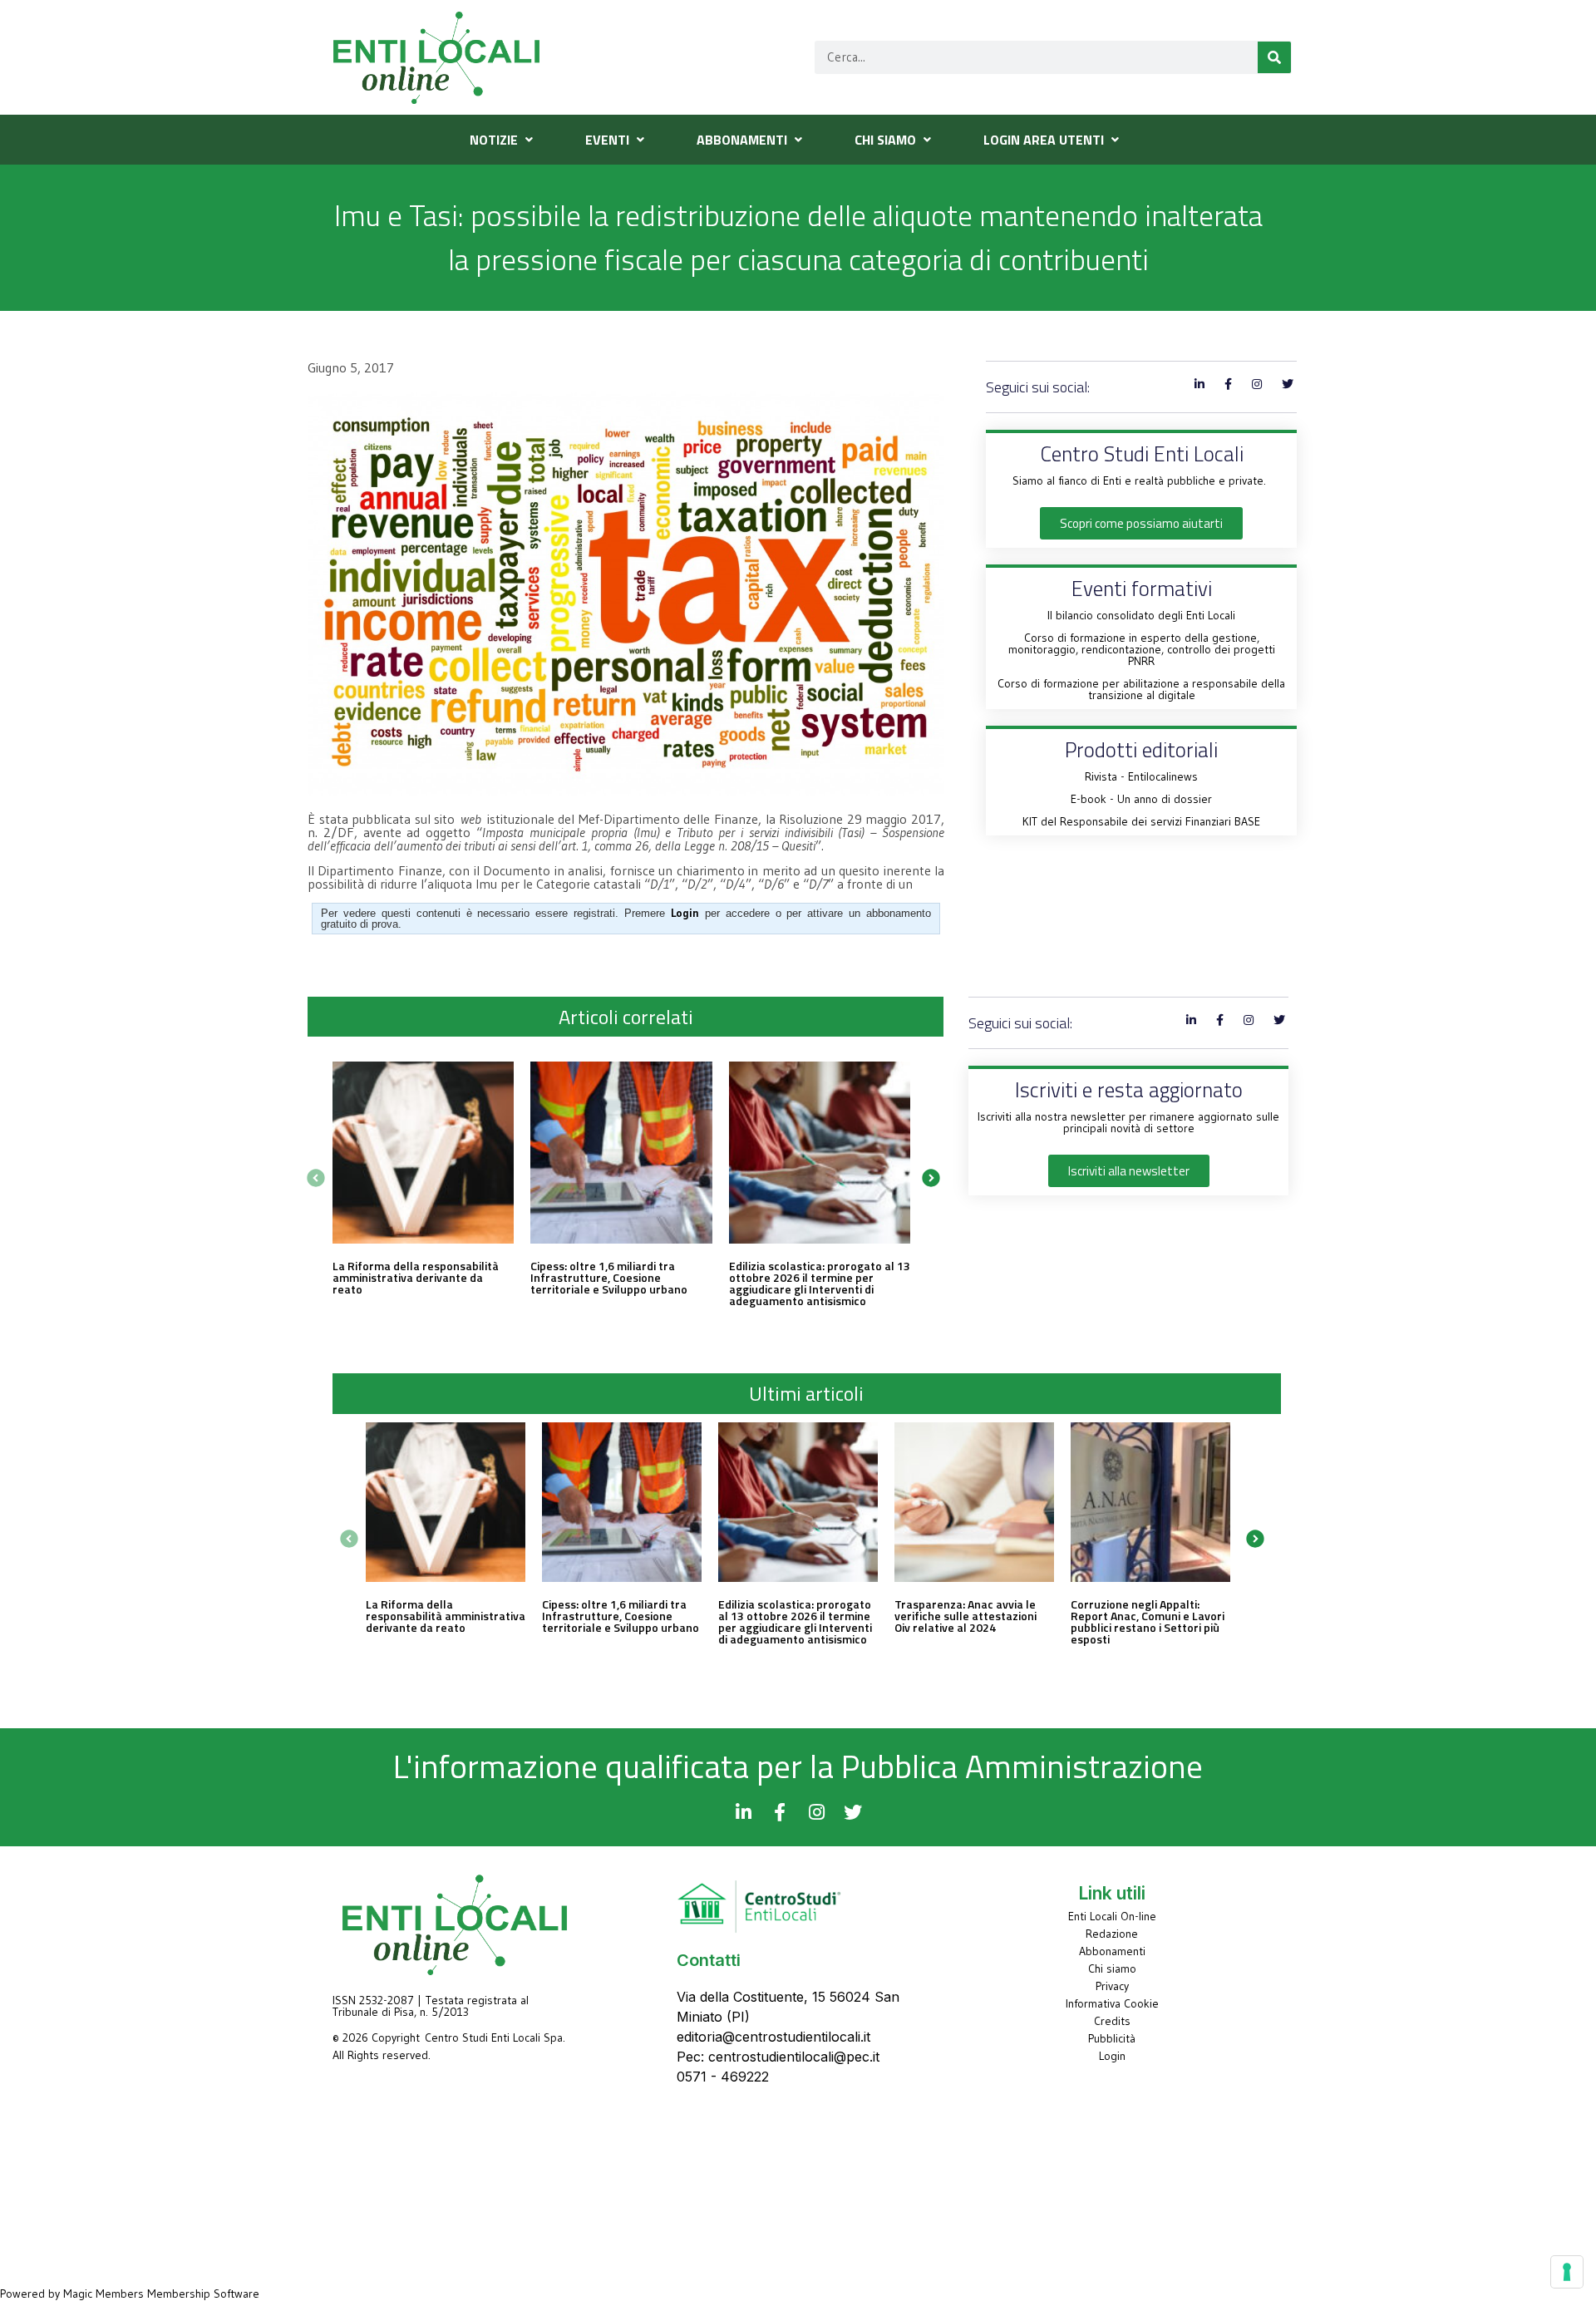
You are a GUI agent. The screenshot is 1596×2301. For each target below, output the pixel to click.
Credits (1112, 2021)
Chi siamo (1112, 1968)
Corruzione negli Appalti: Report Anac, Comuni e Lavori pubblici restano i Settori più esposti (1148, 1621)
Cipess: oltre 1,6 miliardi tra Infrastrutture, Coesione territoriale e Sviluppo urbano (609, 1277)
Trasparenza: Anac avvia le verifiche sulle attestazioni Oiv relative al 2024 (965, 1616)
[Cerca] (1274, 57)
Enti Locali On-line (1112, 1916)
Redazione (1112, 1934)
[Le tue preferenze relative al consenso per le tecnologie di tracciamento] (1567, 2272)
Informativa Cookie (1112, 2003)
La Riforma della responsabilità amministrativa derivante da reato (416, 1277)
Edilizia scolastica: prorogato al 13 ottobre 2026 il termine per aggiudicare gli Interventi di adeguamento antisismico (820, 1283)
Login (1112, 2056)
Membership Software (203, 2294)
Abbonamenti (1112, 1951)
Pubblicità (1112, 2038)
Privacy (1112, 1986)
